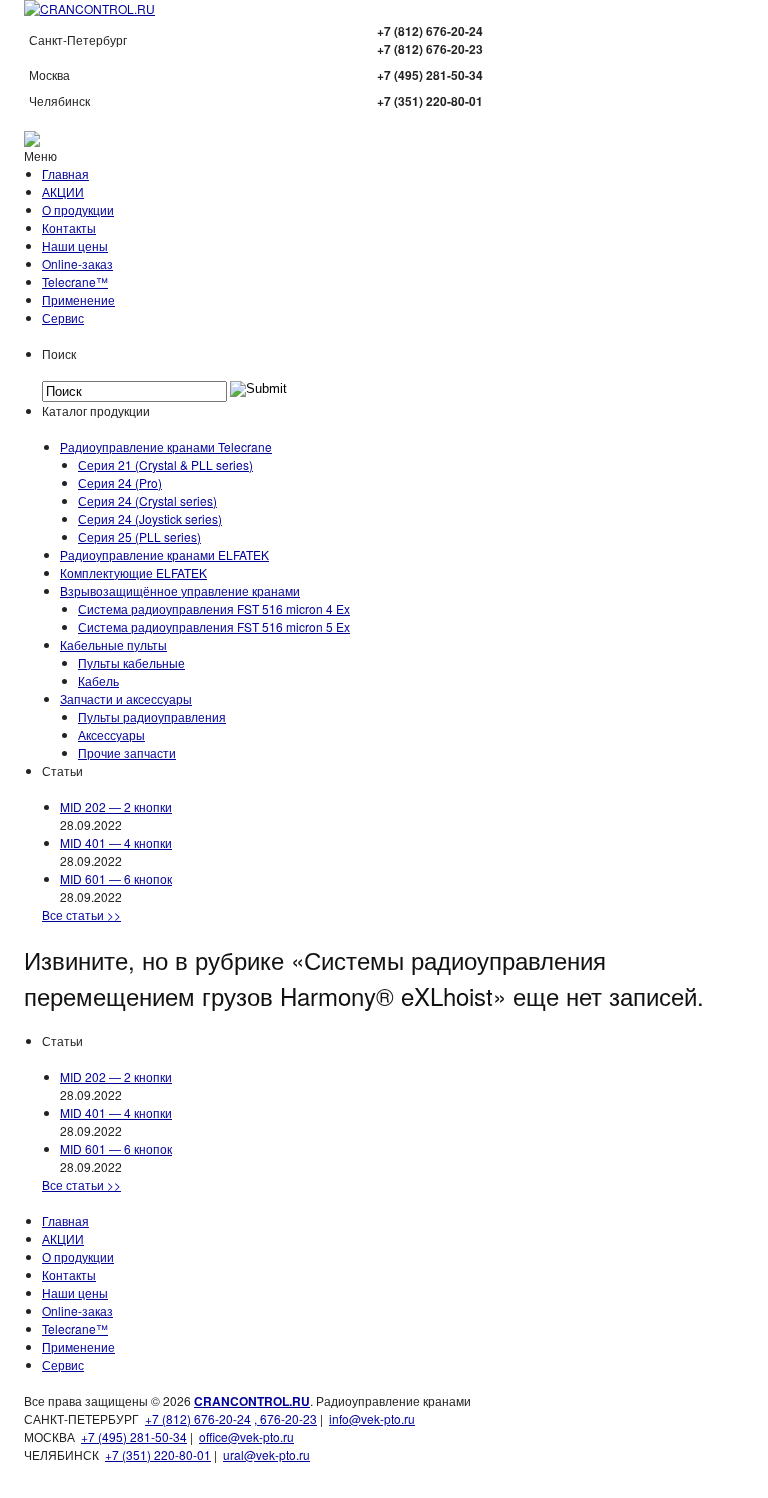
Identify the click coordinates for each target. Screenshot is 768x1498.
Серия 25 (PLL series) (139, 536)
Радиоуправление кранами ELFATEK (164, 554)
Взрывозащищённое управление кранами (180, 590)
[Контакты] (32, 141)
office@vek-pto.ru (246, 1436)
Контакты (69, 227)
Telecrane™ (75, 281)
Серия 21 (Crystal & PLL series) (165, 464)
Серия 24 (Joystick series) (150, 518)
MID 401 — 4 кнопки (116, 842)
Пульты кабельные (131, 662)
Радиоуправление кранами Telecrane (166, 446)
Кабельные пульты (113, 644)
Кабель (98, 680)
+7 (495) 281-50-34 (134, 1436)
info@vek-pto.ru (372, 1418)
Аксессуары (111, 734)
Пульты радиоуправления (152, 716)
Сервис (63, 317)
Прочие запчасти (127, 752)
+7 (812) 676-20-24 (198, 1418)
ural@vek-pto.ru (266, 1454)
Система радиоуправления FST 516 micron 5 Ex (214, 626)
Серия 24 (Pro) (120, 482)
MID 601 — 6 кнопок (116, 878)
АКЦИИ (63, 191)
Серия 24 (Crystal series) (147, 500)
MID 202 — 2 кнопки (116, 806)
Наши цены (75, 245)
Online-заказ (77, 263)
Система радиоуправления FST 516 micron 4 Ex (214, 608)
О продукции (78, 209)
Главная (65, 173)
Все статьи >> (81, 914)
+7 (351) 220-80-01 (158, 1454)
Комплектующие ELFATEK (133, 572)
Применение (78, 299)
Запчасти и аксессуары (126, 698)
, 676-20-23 (285, 1418)
